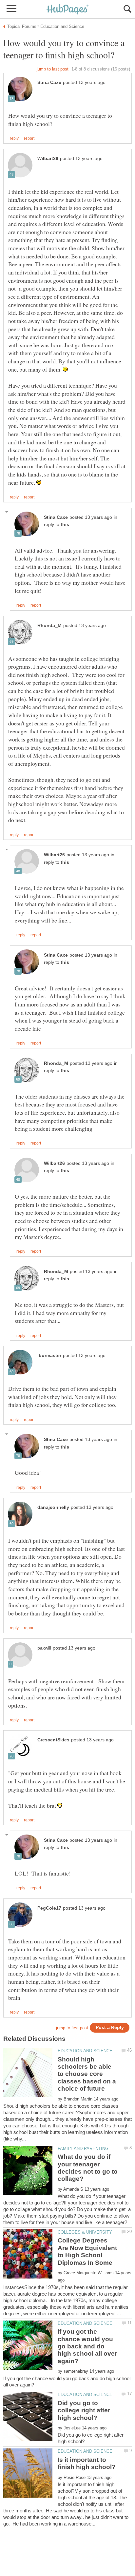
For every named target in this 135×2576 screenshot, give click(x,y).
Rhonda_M (49, 626)
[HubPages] (67, 10)
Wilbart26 (48, 159)
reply (14, 138)
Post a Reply (110, 2028)
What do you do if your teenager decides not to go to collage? (88, 2168)
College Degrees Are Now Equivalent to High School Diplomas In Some (87, 2251)
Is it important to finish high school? (87, 2463)
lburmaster (49, 1356)
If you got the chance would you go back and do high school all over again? (87, 2346)
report (29, 138)
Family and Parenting (83, 2149)
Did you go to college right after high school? (84, 2410)
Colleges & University (85, 2232)
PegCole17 (49, 1908)
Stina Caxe (49, 82)
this (65, 525)
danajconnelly (53, 1507)
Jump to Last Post (53, 69)
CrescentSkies (53, 1740)
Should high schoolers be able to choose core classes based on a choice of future (87, 2074)
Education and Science (85, 2051)
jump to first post (72, 2028)
